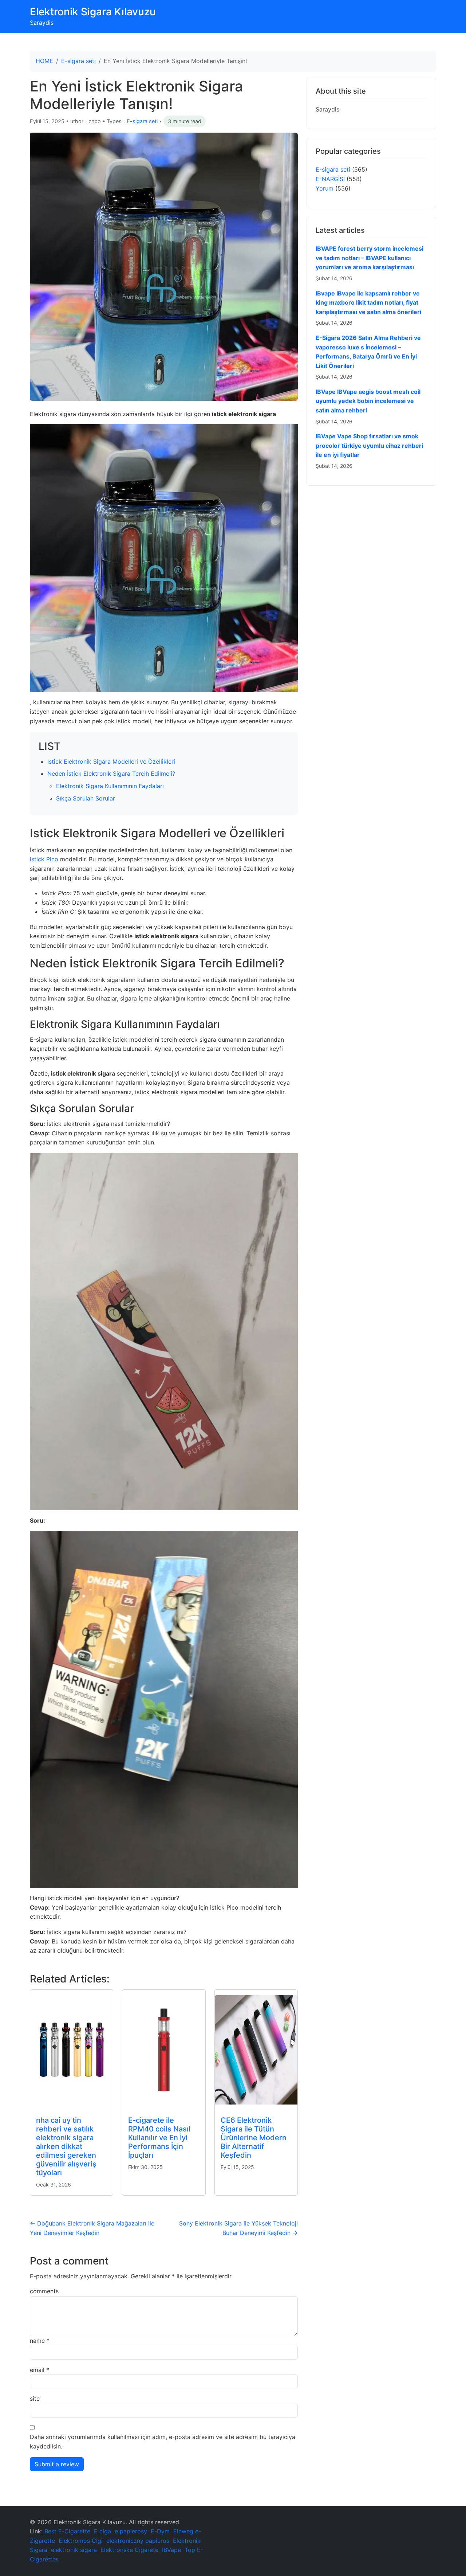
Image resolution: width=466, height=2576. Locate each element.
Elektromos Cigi (81, 2541)
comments (44, 2291)
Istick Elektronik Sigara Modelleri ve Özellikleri (111, 762)
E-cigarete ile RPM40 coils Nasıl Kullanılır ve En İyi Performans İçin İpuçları (159, 2138)
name (40, 2341)
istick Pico (44, 859)
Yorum (325, 188)
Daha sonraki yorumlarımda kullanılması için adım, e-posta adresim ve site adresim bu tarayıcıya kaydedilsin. (163, 2442)
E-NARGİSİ (330, 179)
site (35, 2399)
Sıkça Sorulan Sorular (86, 798)
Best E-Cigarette (67, 2531)
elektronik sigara (74, 2550)
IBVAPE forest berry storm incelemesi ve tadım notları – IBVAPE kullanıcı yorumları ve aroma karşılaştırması (370, 258)
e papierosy (131, 2531)
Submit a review (57, 2464)
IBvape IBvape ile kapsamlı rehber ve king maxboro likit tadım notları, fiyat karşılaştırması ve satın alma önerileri (368, 303)
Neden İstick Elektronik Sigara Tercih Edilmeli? (111, 774)
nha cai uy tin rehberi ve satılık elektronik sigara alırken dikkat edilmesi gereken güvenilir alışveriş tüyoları (66, 2146)
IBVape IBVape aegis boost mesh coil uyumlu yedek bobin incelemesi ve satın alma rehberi (368, 401)
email (40, 2370)
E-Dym (160, 2531)
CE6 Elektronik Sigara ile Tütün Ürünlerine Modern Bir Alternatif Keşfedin (254, 2138)
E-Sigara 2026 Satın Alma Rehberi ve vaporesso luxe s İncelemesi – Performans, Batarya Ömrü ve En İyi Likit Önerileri (368, 352)
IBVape (171, 2550)
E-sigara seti (78, 61)
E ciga (102, 2531)
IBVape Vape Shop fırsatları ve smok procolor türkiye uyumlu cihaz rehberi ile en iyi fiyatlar (369, 445)
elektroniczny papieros (138, 2541)
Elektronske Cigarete (129, 2550)
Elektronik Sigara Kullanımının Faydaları (110, 786)
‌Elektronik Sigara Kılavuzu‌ (93, 12)
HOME (44, 61)
